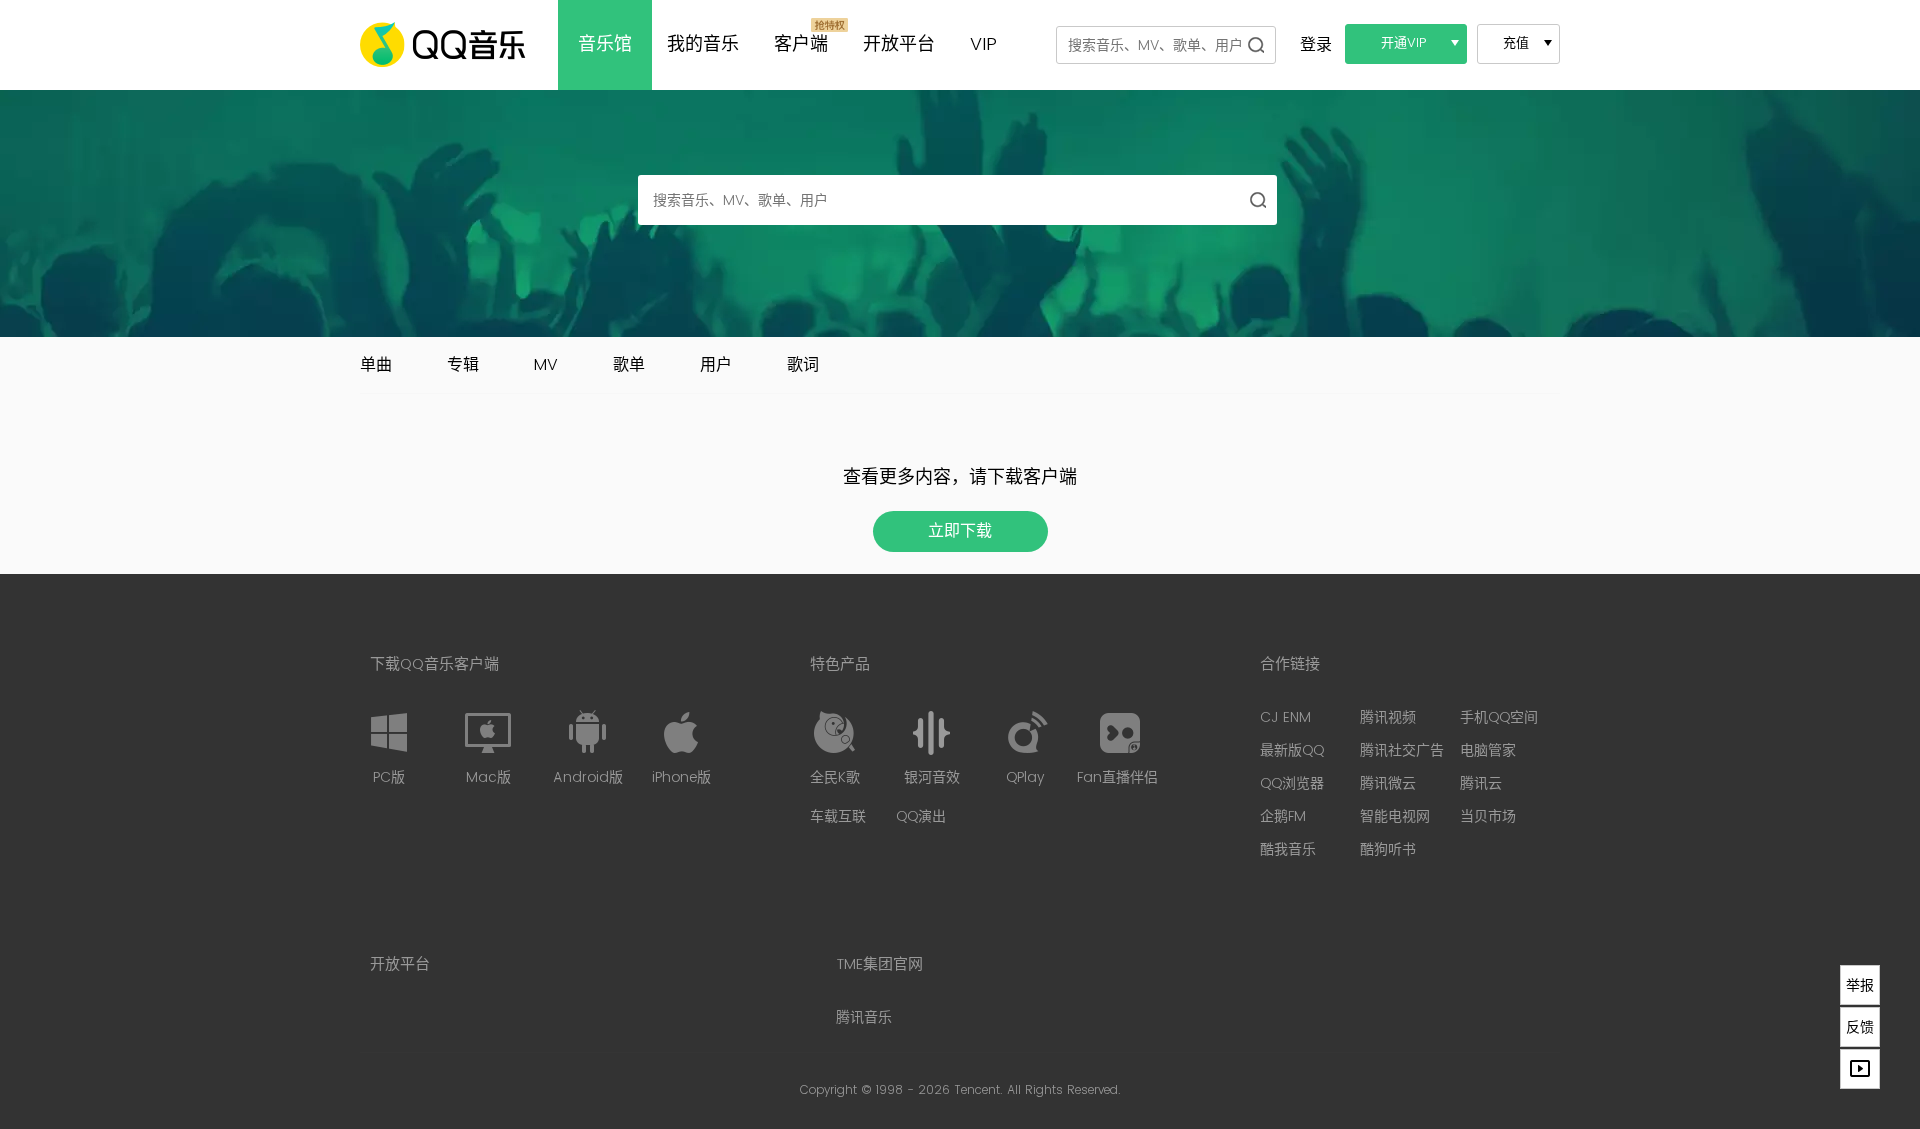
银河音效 (932, 777)
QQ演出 (921, 816)
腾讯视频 (1388, 717)
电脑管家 (1488, 750)
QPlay (1025, 777)
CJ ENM (1285, 717)
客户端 (801, 44)
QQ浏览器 (1292, 783)
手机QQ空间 (1499, 717)
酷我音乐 (1288, 849)
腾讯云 (1481, 783)
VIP (983, 44)
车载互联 (838, 816)
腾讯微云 (1388, 783)
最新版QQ (1292, 750)
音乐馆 (605, 44)
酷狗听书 (1388, 849)
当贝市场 (1488, 816)
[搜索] (1256, 44)
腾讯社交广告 (1402, 750)
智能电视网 (1395, 816)
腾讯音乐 (864, 1017)
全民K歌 (835, 777)
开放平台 (899, 44)
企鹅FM (1283, 816)
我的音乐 (703, 44)
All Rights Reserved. (1064, 1090)
